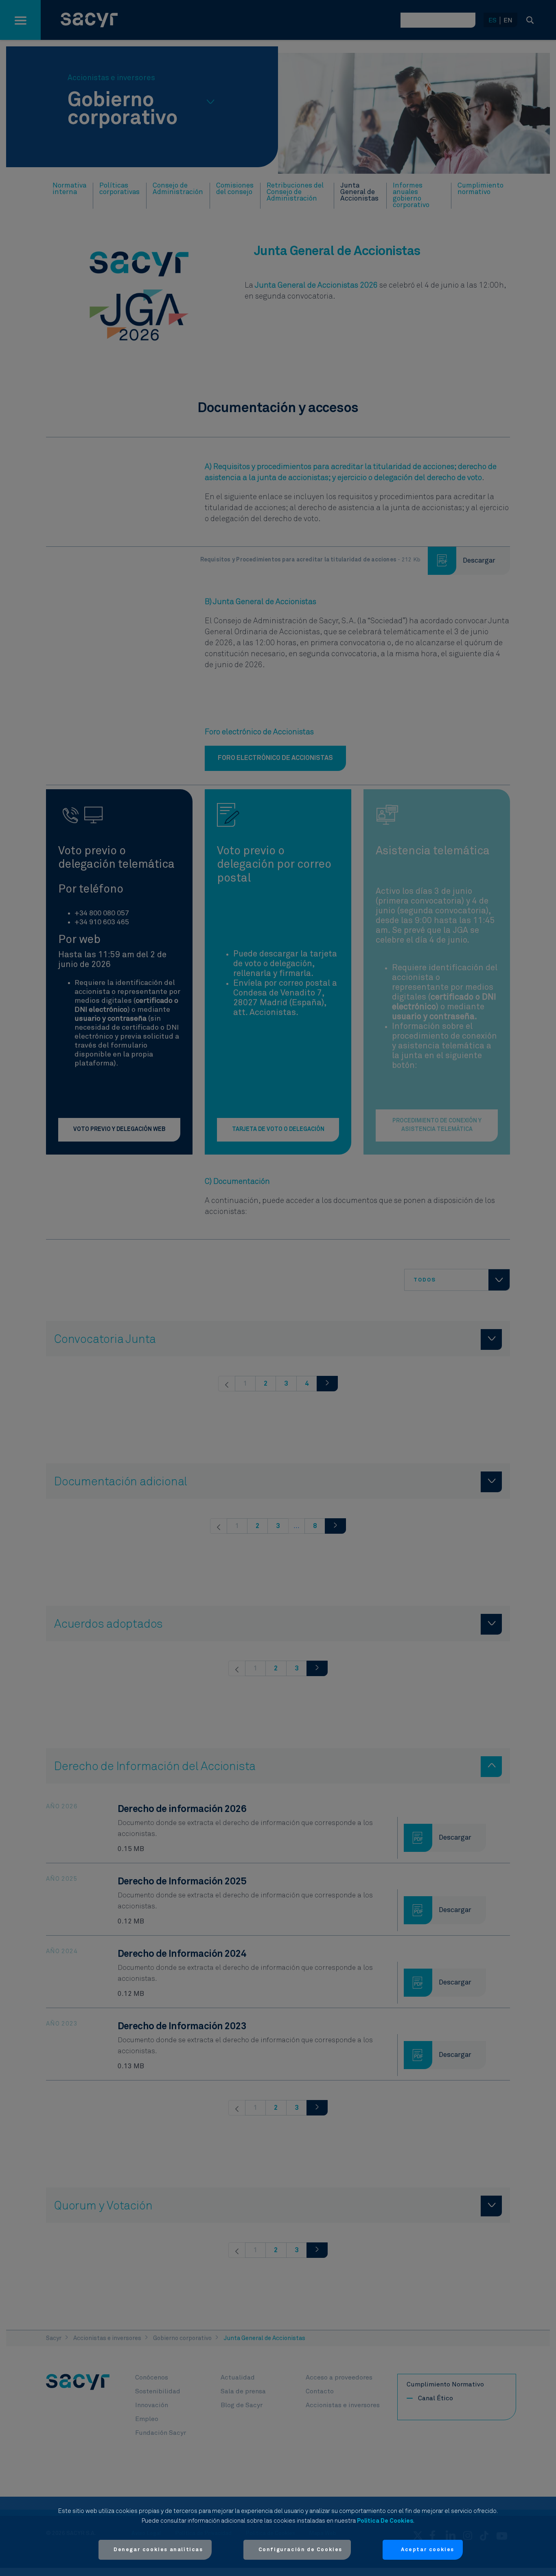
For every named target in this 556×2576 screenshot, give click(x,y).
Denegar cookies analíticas (158, 2550)
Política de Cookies (385, 2521)
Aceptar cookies (428, 2550)
